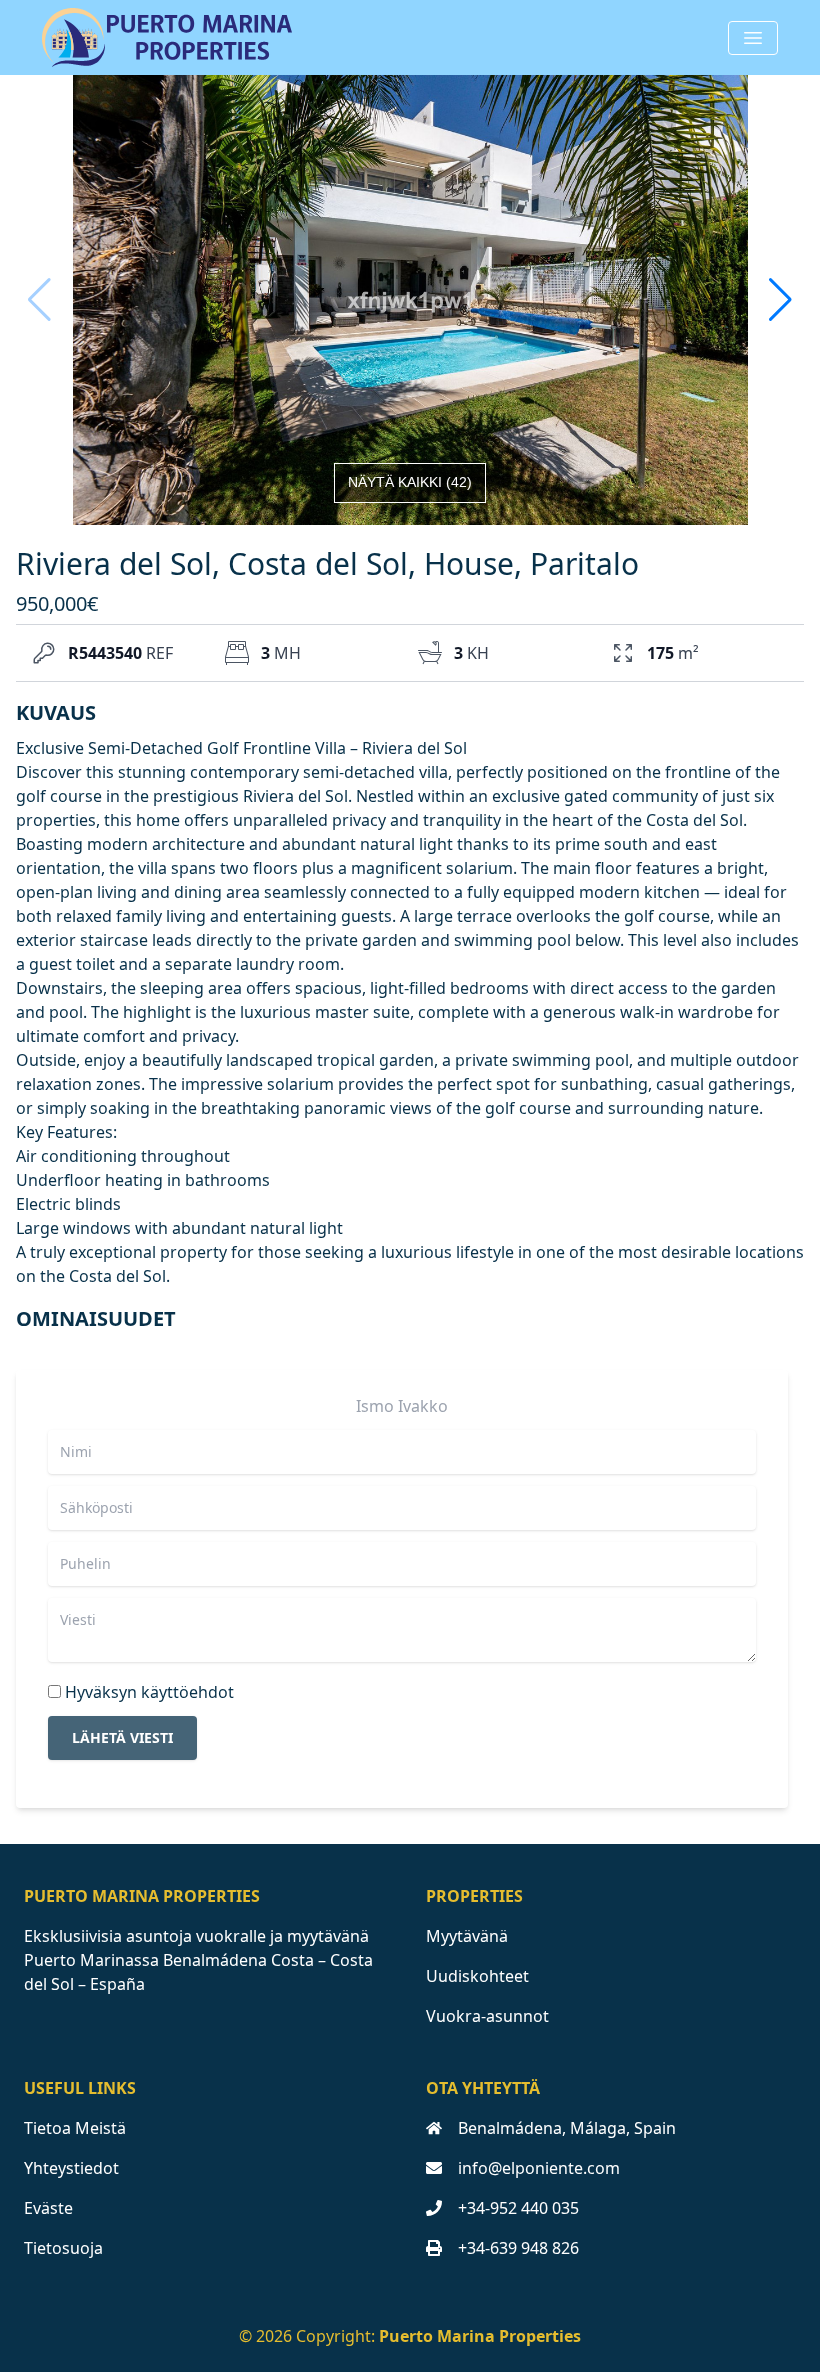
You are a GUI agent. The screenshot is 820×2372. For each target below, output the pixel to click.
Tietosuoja (63, 2248)
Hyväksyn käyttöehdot (149, 1692)
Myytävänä (467, 1936)
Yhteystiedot (71, 2168)
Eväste (48, 2208)
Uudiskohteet (477, 1976)
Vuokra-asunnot (487, 2016)
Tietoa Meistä (75, 2128)
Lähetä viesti (122, 1737)
